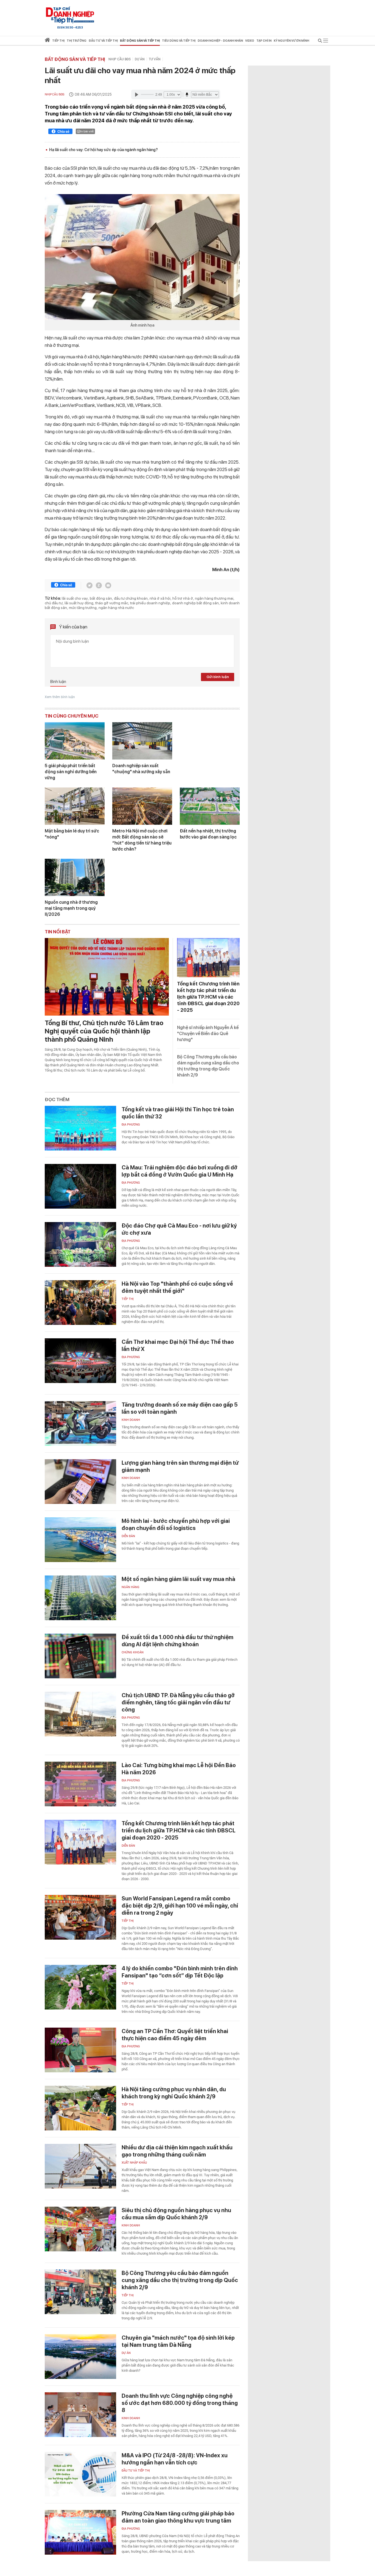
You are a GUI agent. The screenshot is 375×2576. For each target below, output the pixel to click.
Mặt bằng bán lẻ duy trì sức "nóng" (72, 834)
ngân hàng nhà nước (116, 608)
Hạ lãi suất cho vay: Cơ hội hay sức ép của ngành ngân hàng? (103, 150)
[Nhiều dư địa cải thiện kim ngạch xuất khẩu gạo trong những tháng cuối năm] (80, 2166)
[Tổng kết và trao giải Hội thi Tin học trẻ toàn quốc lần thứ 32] (80, 1128)
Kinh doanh (131, 1420)
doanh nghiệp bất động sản (195, 603)
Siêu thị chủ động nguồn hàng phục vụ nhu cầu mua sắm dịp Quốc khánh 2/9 (176, 2214)
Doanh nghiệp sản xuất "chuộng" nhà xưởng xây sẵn (141, 769)
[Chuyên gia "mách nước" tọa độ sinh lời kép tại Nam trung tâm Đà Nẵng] (80, 2357)
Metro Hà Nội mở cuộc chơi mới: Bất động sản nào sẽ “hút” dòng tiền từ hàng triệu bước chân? (142, 840)
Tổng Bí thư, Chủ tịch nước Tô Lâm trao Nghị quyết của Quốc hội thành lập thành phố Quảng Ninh (104, 1031)
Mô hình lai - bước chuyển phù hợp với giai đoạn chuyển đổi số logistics (176, 1524)
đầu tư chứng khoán (131, 598)
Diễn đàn (128, 1536)
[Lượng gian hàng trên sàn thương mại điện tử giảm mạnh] (80, 1482)
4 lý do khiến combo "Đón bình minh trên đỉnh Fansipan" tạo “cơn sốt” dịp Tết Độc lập (180, 1972)
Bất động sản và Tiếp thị (75, 59)
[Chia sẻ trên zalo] (99, 585)
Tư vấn (155, 59)
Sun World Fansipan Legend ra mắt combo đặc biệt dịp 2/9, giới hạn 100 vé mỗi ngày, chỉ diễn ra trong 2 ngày (180, 1906)
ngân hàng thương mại (214, 598)
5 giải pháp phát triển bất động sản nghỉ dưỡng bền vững (71, 772)
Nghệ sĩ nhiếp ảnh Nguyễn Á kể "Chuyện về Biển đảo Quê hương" (208, 1034)
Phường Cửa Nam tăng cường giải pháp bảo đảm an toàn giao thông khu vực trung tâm (178, 2517)
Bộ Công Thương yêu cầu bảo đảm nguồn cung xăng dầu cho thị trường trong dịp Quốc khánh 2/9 (180, 2280)
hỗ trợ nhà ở (183, 598)
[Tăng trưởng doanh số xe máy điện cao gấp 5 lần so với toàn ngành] (80, 1423)
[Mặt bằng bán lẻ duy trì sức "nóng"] (75, 806)
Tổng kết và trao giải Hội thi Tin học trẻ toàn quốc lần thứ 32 (178, 1113)
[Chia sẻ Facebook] (60, 132)
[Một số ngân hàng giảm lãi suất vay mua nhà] (80, 1598)
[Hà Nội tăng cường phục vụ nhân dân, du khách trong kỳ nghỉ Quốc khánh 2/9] (80, 2108)
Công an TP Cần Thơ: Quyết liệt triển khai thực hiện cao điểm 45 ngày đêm (175, 2035)
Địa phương (131, 1125)
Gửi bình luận (218, 677)
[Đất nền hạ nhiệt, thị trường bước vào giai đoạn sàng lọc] (210, 806)
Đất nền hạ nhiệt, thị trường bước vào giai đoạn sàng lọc (208, 834)
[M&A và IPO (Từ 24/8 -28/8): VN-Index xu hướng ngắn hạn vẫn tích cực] (80, 2474)
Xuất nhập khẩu (134, 2163)
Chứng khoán (133, 1652)
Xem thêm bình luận (60, 697)
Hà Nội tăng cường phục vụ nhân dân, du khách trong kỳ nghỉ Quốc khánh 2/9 (174, 2093)
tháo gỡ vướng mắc (112, 603)
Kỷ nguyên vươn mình (291, 41)
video (250, 41)
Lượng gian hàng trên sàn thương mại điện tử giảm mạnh (180, 1466)
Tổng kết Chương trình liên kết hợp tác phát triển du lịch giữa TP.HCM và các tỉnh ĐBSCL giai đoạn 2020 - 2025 (208, 997)
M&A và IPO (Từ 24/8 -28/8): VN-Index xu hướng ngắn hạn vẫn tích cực (175, 2459)
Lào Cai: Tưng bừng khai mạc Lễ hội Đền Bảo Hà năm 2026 (179, 1769)
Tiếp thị (58, 41)
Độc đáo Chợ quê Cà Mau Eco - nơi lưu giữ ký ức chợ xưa (179, 1229)
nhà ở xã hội (160, 598)
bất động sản (101, 598)
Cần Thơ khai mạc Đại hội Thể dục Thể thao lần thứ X (178, 1345)
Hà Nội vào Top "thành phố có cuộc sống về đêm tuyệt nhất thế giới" (177, 1287)
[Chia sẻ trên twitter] (89, 585)
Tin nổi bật (58, 932)
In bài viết (87, 131)
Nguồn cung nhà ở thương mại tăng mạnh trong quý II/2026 (71, 908)
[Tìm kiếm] (320, 42)
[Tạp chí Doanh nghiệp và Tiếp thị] (70, 15)
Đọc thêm (57, 1099)
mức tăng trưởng (83, 608)
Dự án (140, 59)
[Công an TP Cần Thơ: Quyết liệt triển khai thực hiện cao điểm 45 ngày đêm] (80, 2050)
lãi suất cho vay (75, 598)
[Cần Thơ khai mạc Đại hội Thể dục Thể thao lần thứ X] (80, 1361)
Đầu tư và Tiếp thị (136, 2471)
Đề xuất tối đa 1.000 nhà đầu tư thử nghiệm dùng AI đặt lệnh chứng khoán (177, 1641)
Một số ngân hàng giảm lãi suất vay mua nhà (178, 1579)
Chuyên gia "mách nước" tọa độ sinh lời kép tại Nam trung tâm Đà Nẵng (178, 2341)
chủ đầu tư (54, 603)
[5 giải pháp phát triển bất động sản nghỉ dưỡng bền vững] (75, 741)
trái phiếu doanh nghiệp (150, 603)
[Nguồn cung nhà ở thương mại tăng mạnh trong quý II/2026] (75, 877)
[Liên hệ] (108, 585)
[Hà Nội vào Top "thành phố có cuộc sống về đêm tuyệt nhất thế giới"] (80, 1303)
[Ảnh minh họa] (142, 257)
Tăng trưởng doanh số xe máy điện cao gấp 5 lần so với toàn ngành (180, 1408)
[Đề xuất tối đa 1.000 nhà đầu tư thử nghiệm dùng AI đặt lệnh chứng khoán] (80, 1656)
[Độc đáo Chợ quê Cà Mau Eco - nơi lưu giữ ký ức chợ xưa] (80, 1244)
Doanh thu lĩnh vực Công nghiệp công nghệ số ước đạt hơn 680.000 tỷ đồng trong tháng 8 (180, 2403)
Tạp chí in (264, 41)
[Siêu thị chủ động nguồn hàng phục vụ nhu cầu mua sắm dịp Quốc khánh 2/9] (80, 2229)
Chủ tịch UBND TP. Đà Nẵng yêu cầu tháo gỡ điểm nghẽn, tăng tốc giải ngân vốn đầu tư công (178, 1702)
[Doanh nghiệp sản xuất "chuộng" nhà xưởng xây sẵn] (142, 741)
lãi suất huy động (79, 603)
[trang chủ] (47, 41)
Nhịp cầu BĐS (120, 59)
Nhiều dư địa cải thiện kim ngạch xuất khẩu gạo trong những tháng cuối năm (177, 2151)
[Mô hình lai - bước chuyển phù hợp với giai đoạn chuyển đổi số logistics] (80, 1540)
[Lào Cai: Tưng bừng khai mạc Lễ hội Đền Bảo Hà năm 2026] (80, 1784)
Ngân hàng (131, 1587)
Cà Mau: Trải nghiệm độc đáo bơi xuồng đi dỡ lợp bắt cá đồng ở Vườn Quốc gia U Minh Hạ (180, 1171)
